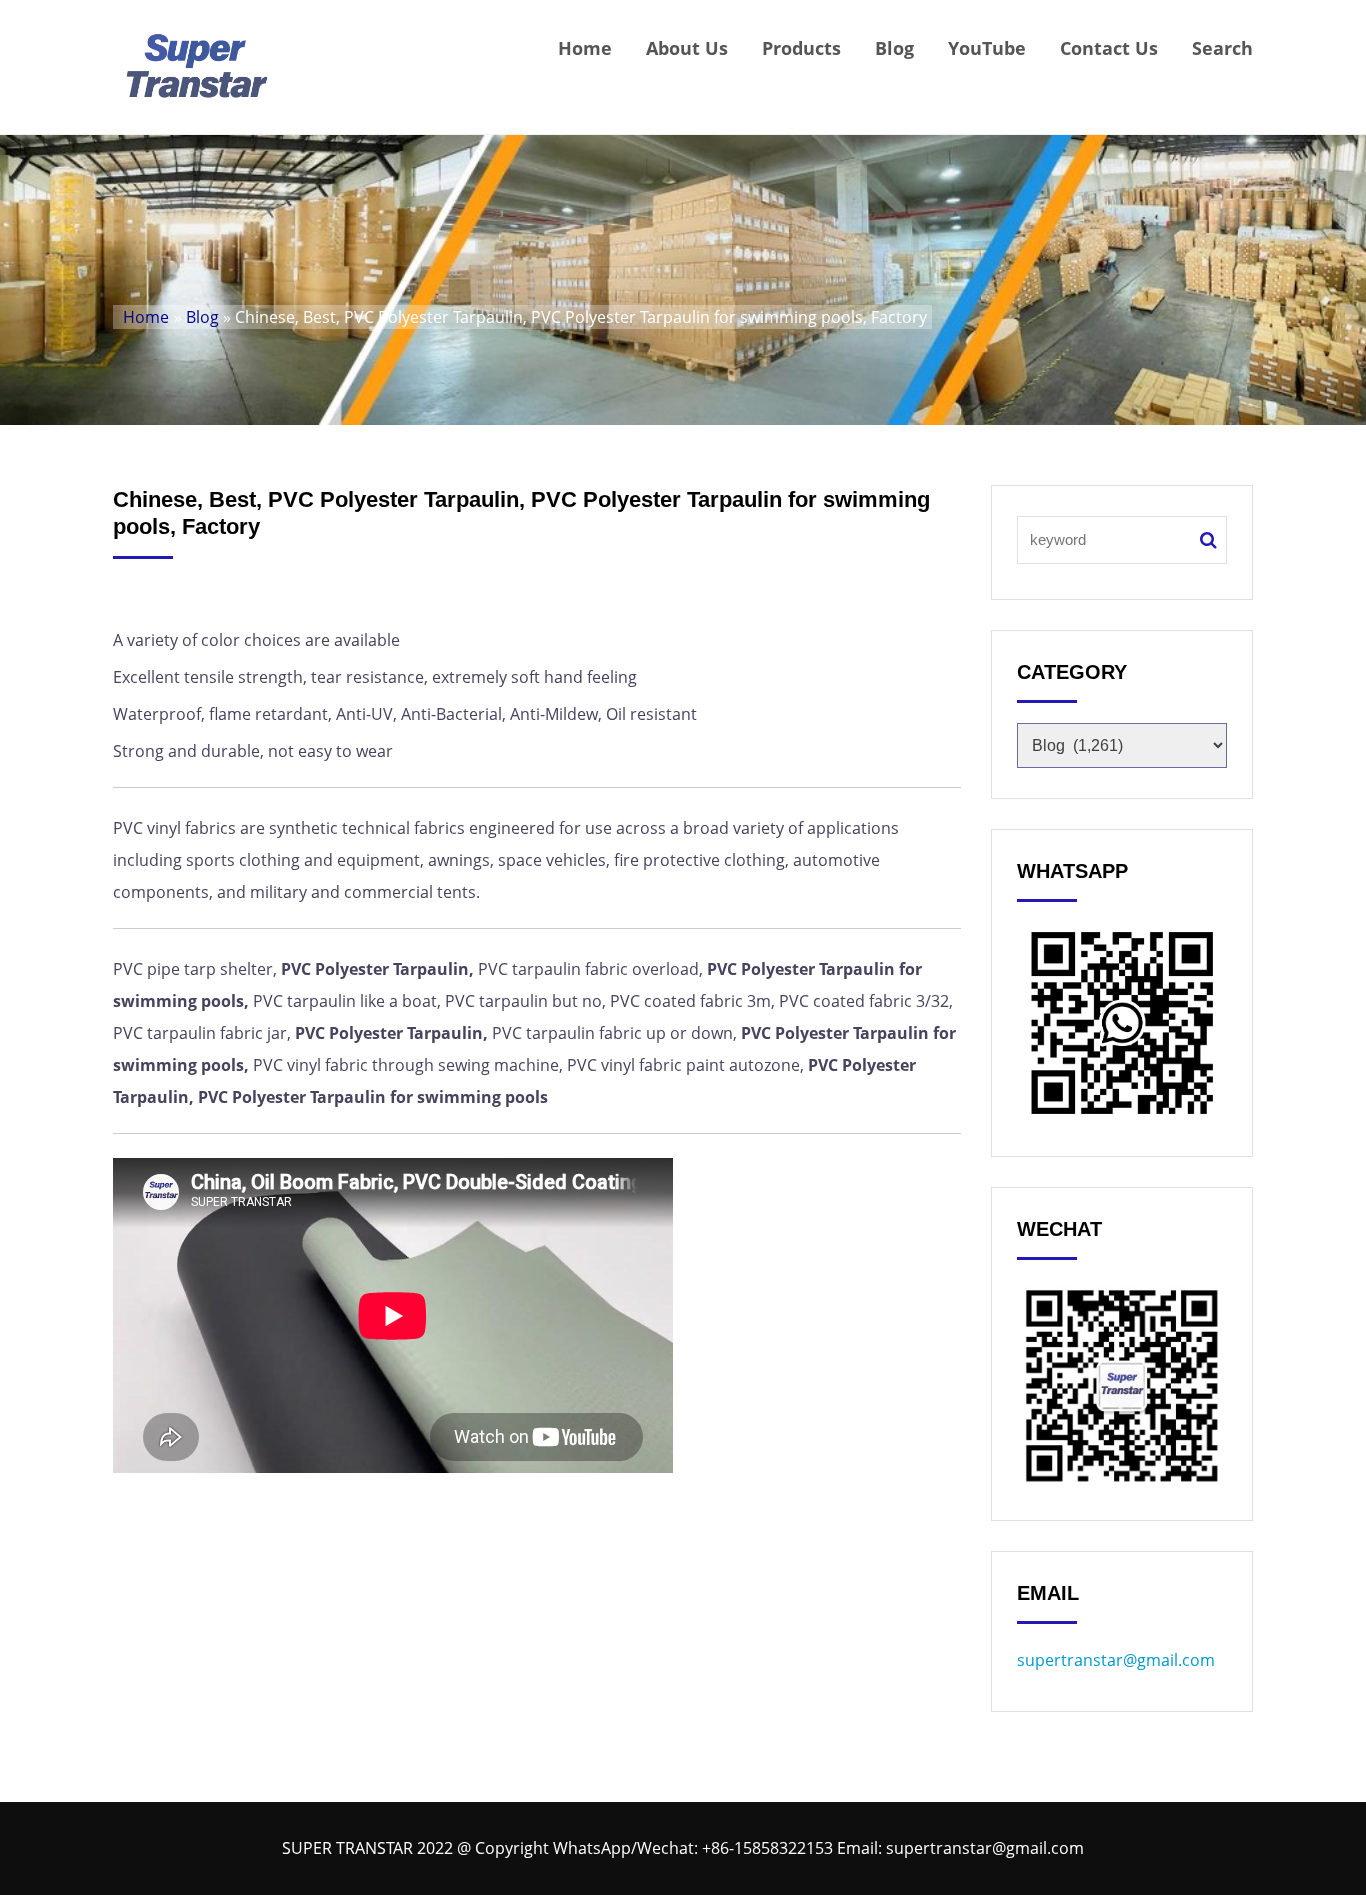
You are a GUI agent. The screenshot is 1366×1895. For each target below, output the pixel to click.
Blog (894, 48)
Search (1222, 48)
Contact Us (1109, 48)
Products (801, 48)
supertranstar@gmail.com (1116, 1660)
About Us (687, 48)
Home (585, 48)
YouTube (987, 48)
